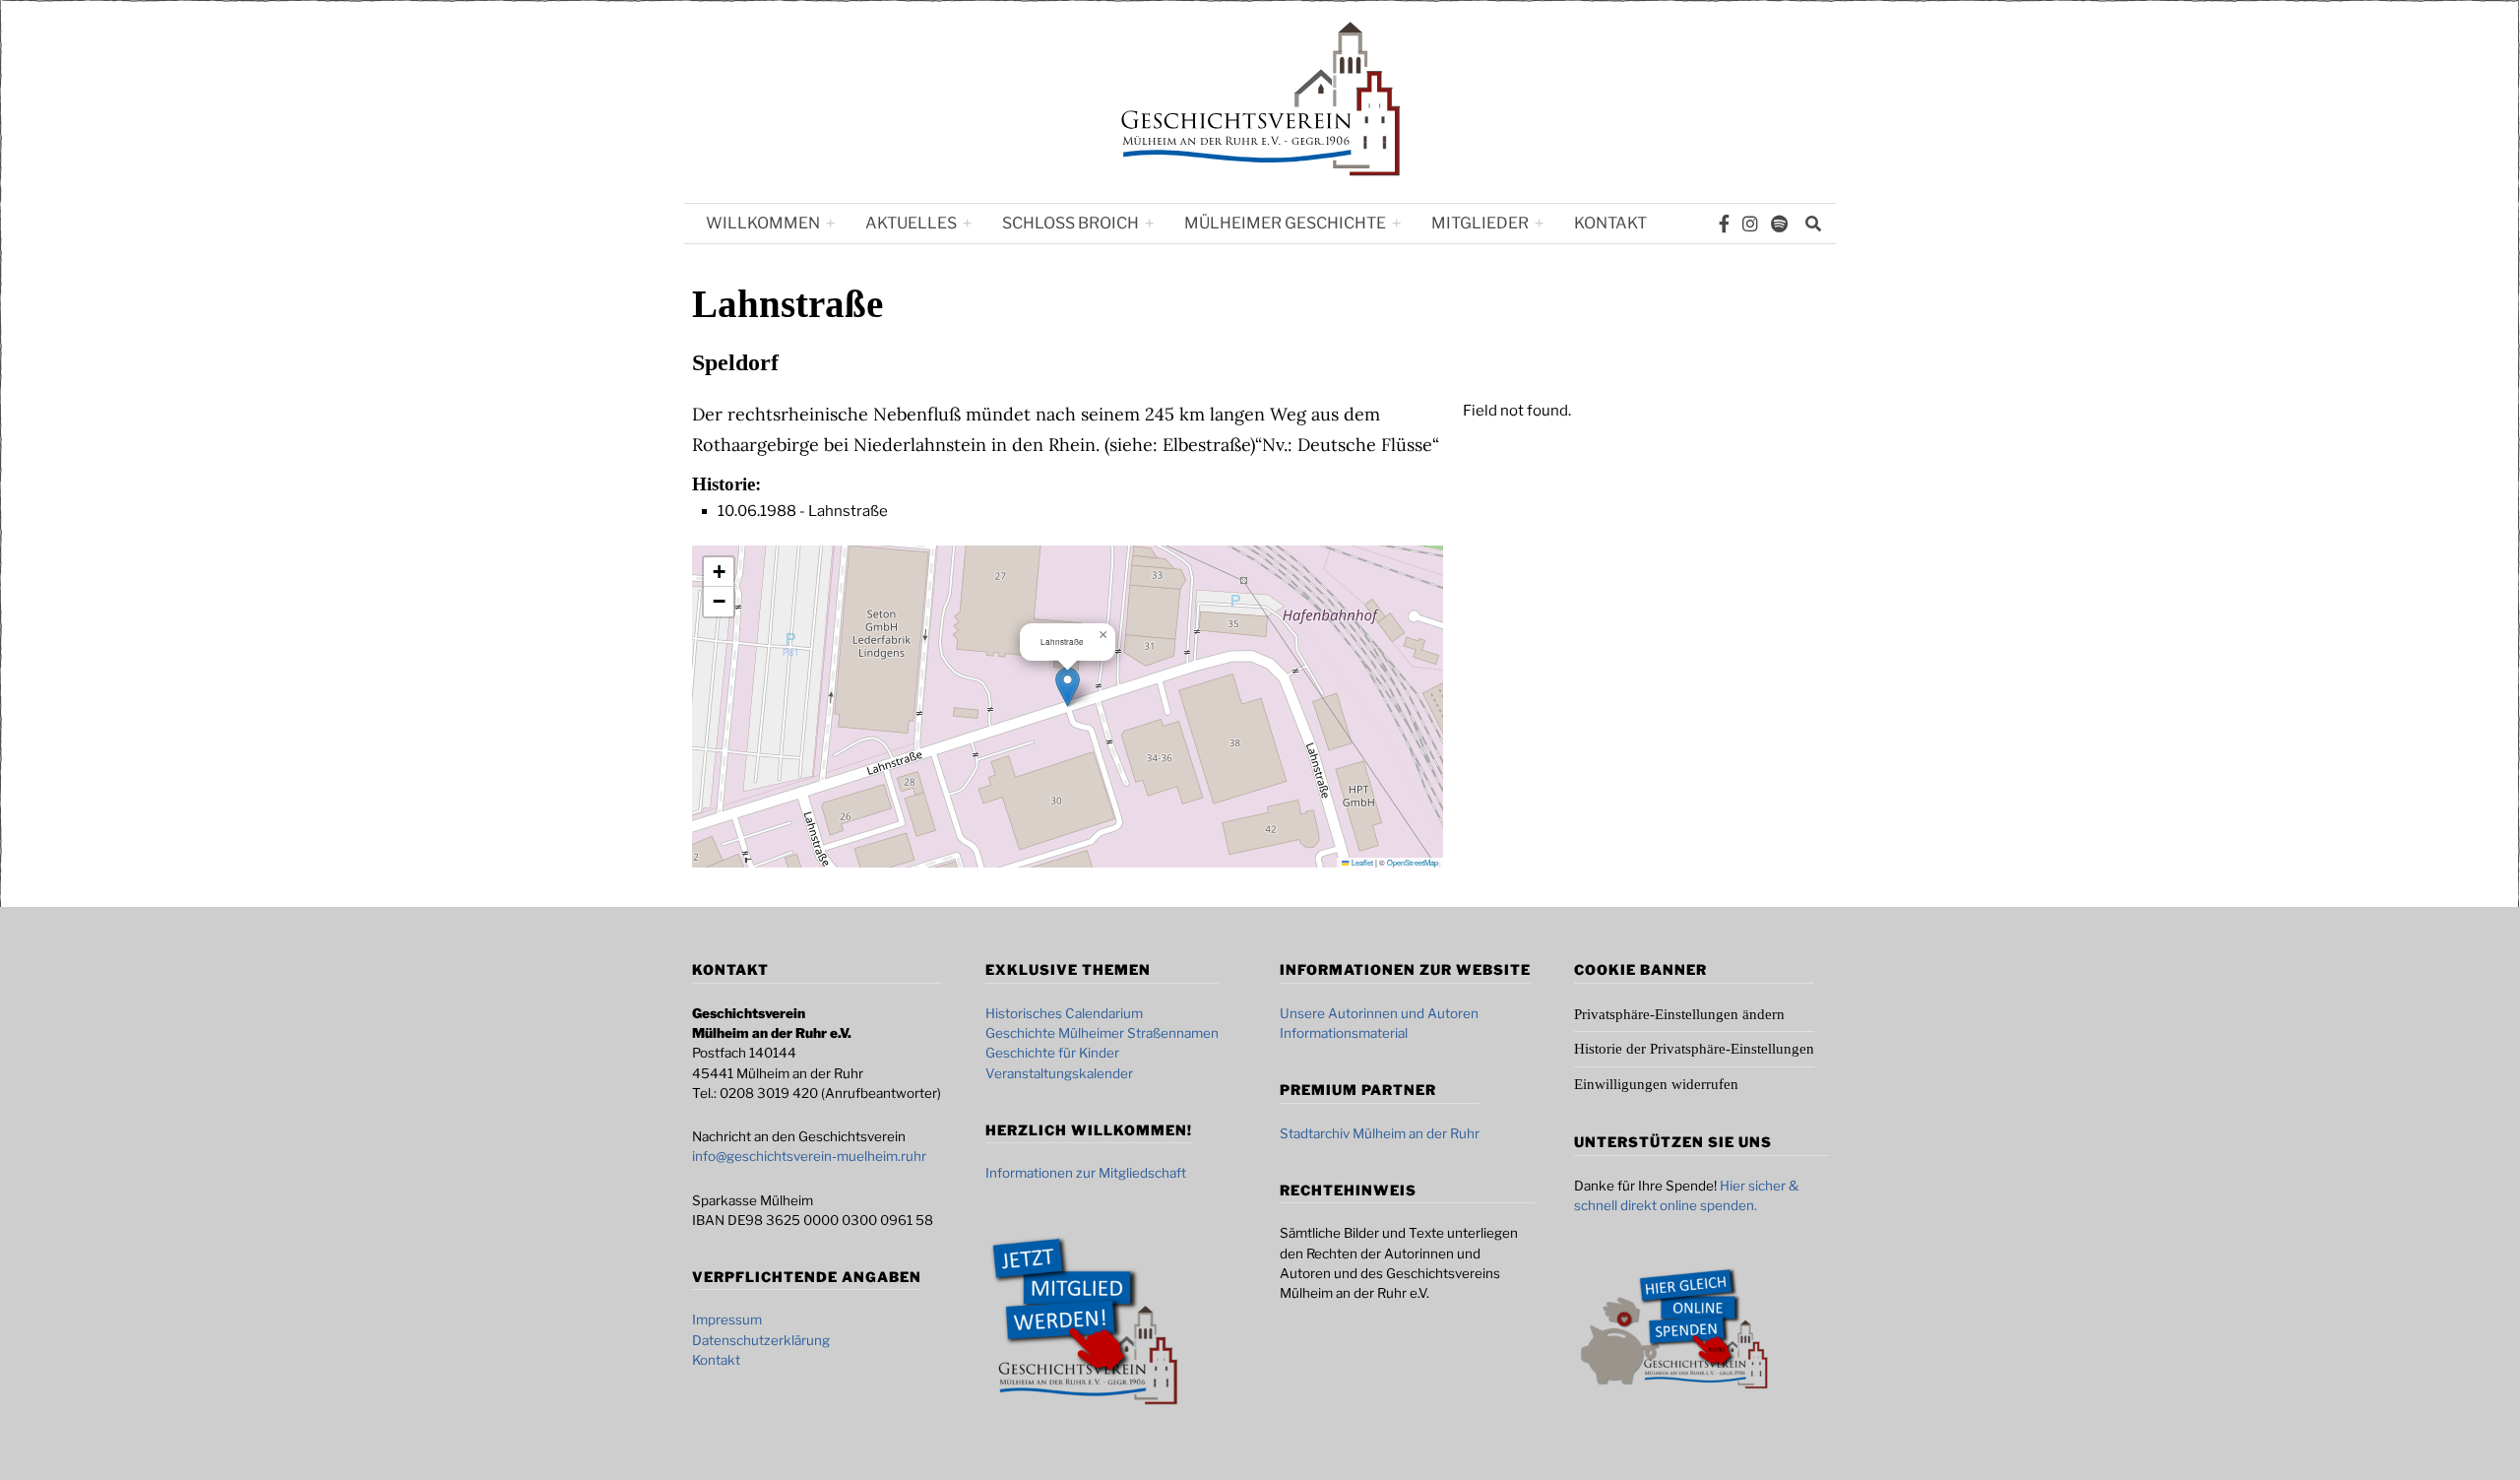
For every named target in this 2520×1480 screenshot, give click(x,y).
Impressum (727, 1319)
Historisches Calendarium (1064, 1013)
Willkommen (763, 223)
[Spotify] (1779, 224)
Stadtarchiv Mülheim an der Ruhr (1380, 1133)
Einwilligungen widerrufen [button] (1656, 1084)
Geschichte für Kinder (1052, 1053)
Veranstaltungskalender (1059, 1073)
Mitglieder (1480, 223)
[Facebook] (1724, 224)
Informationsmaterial (1344, 1033)
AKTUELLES (911, 223)
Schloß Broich (1071, 223)
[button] (1068, 687)
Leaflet (1361, 862)
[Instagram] (1750, 224)
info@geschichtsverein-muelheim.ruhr (809, 1156)
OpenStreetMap (1413, 862)
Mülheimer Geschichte (1285, 223)
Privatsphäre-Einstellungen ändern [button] (1679, 1014)
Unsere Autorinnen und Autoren (1379, 1013)
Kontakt (1610, 223)
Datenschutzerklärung (761, 1340)
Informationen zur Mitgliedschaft (1086, 1173)
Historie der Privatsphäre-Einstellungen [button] (1694, 1049)
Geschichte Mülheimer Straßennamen (1102, 1033)
